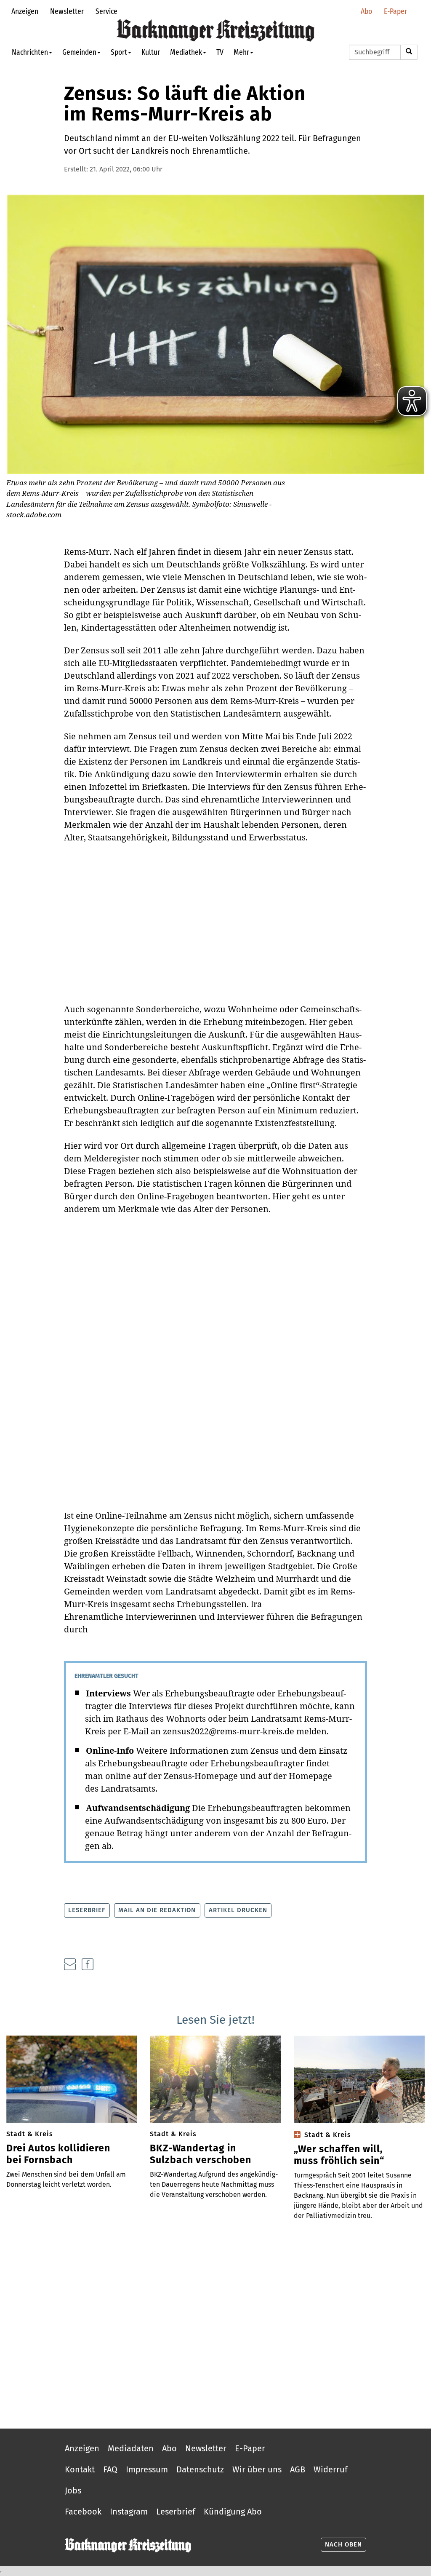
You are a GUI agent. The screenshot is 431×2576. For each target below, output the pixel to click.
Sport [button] (119, 52)
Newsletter (67, 11)
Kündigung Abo (233, 2512)
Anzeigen (25, 11)
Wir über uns (257, 2469)
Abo (366, 11)
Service (106, 11)
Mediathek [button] (186, 52)
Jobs (73, 2490)
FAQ (110, 2469)
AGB (298, 2469)
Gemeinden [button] (79, 52)
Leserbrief (87, 1910)
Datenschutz (200, 2469)
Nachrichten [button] (30, 52)
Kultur (151, 52)
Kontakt (80, 2469)
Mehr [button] (241, 52)
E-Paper (395, 11)
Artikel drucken (238, 1910)
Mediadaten (131, 2448)
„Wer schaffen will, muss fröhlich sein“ (339, 2155)
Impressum (147, 2469)
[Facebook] (88, 1964)
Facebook (83, 2512)
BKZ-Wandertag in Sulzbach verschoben (201, 2154)
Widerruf (331, 2469)
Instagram (129, 2512)
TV (220, 52)
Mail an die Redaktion (157, 1910)
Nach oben (343, 2544)
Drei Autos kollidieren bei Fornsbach (58, 2154)
